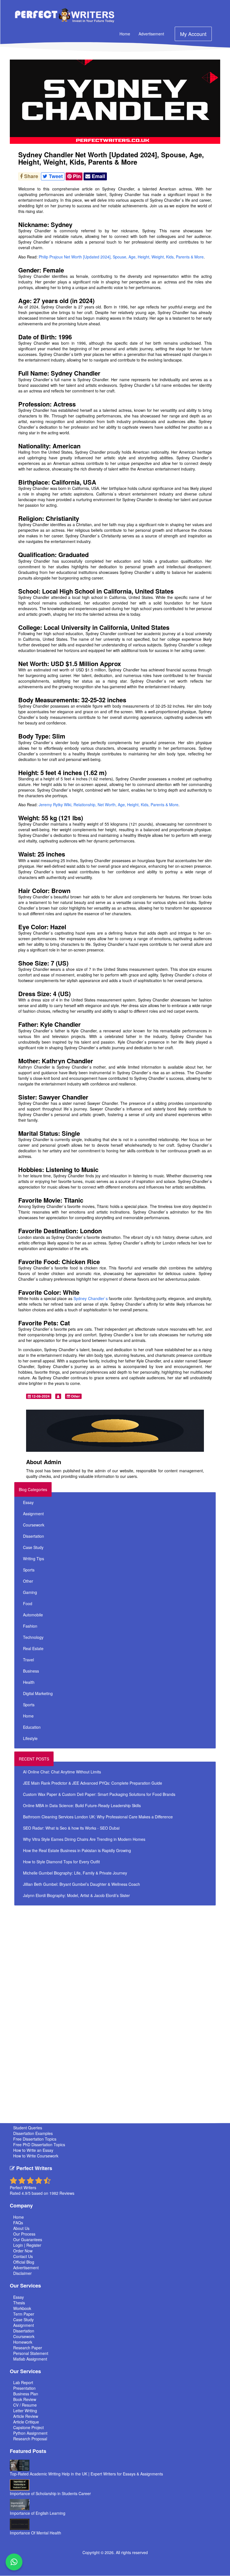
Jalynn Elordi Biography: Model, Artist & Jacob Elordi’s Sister (76, 1895)
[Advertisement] (123, 1948)
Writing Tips (34, 1559)
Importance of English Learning (38, 2513)
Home (125, 34)
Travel (28, 1660)
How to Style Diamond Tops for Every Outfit (61, 1862)
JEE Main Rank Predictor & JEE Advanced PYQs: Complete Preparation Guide (93, 1783)
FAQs (18, 2223)
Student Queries (28, 2128)
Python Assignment (30, 2433)
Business (31, 1671)
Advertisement (151, 34)
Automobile (33, 1615)
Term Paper (24, 2314)
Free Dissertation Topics (35, 2139)
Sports (29, 1570)
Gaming (30, 1592)
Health (29, 1682)
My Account (193, 34)
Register (34, 2245)
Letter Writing (25, 2411)
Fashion (30, 1626)
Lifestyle (30, 1738)
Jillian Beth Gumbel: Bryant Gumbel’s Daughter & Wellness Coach (81, 1884)
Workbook (22, 2308)
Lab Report (23, 2382)
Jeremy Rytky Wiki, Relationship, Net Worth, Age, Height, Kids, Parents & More (109, 805)
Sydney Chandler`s (90, 1298)
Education (32, 1727)
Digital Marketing (38, 1693)
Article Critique (26, 2422)
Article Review (26, 2416)
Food (28, 1603)
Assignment (33, 1514)
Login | (20, 2245)
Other (75, 1396)
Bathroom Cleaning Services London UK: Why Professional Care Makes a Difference (98, 1817)
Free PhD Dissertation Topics (39, 2145)
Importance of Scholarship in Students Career (50, 2493)
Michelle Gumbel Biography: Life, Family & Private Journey (75, 1873)
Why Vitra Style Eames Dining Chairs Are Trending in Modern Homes (84, 1839)
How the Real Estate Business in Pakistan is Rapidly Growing (77, 1850)
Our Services (25, 2286)
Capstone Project (28, 2427)
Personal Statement (31, 2353)
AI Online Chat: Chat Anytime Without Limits (62, 1772)
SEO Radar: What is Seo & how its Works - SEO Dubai (71, 1828)
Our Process (24, 2234)
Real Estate (33, 1648)
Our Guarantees (28, 2239)
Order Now (23, 2251)
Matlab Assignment (30, 2359)
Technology (33, 1637)
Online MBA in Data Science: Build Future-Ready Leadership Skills (82, 1805)
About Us (21, 2228)
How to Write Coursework (36, 2156)
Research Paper (28, 2348)
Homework (23, 2342)
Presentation (24, 2388)
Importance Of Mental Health (35, 2533)
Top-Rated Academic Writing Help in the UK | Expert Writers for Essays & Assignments (86, 2474)
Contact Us (23, 2256)
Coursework (34, 1525)
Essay (28, 1502)
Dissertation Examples (33, 2133)
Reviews (67, 2193)
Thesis (19, 2303)
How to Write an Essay (33, 2150)
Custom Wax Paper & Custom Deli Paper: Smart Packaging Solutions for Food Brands (99, 1794)
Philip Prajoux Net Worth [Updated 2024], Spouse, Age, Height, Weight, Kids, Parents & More (121, 257)
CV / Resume (25, 2405)
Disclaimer (22, 2273)
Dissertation (34, 1536)
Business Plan (26, 2394)
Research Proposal (30, 2439)
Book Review (25, 2399)
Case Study (33, 1547)
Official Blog (24, 2262)
